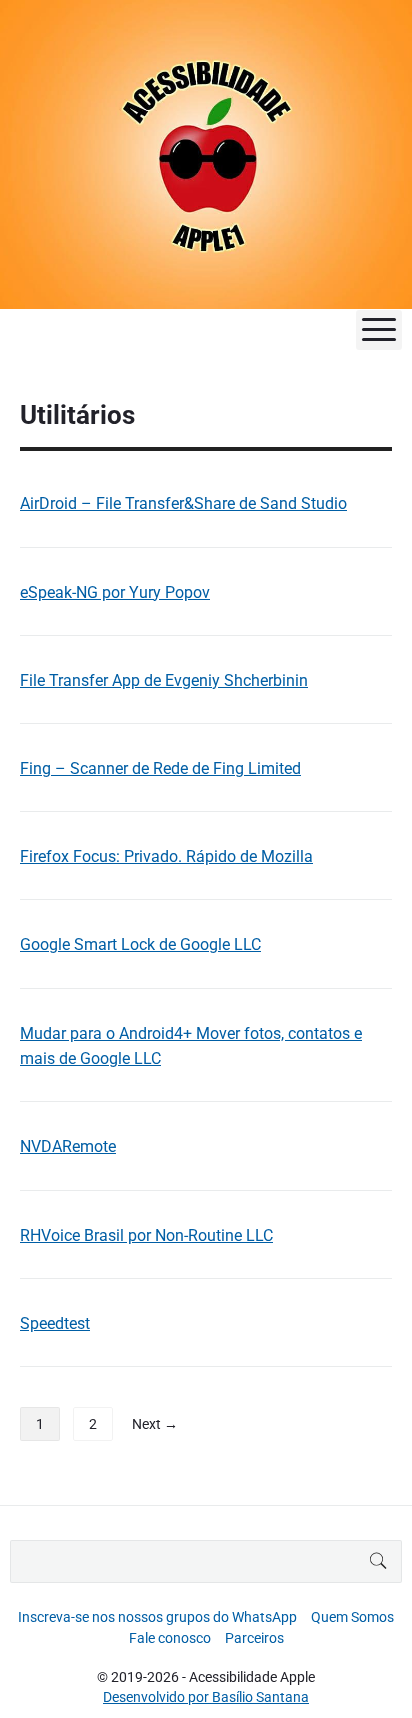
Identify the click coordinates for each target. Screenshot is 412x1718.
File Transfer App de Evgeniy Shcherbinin (164, 680)
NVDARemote (68, 1146)
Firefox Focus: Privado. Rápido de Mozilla (166, 856)
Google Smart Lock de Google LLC (140, 944)
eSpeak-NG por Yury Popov (115, 592)
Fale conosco (170, 1638)
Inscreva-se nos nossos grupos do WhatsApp (157, 1617)
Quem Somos (352, 1617)
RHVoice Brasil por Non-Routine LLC (146, 1235)
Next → (155, 1424)
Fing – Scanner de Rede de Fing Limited (160, 768)
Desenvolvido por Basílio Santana (206, 1697)
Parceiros (254, 1638)
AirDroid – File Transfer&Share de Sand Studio (183, 503)
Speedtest (55, 1323)
